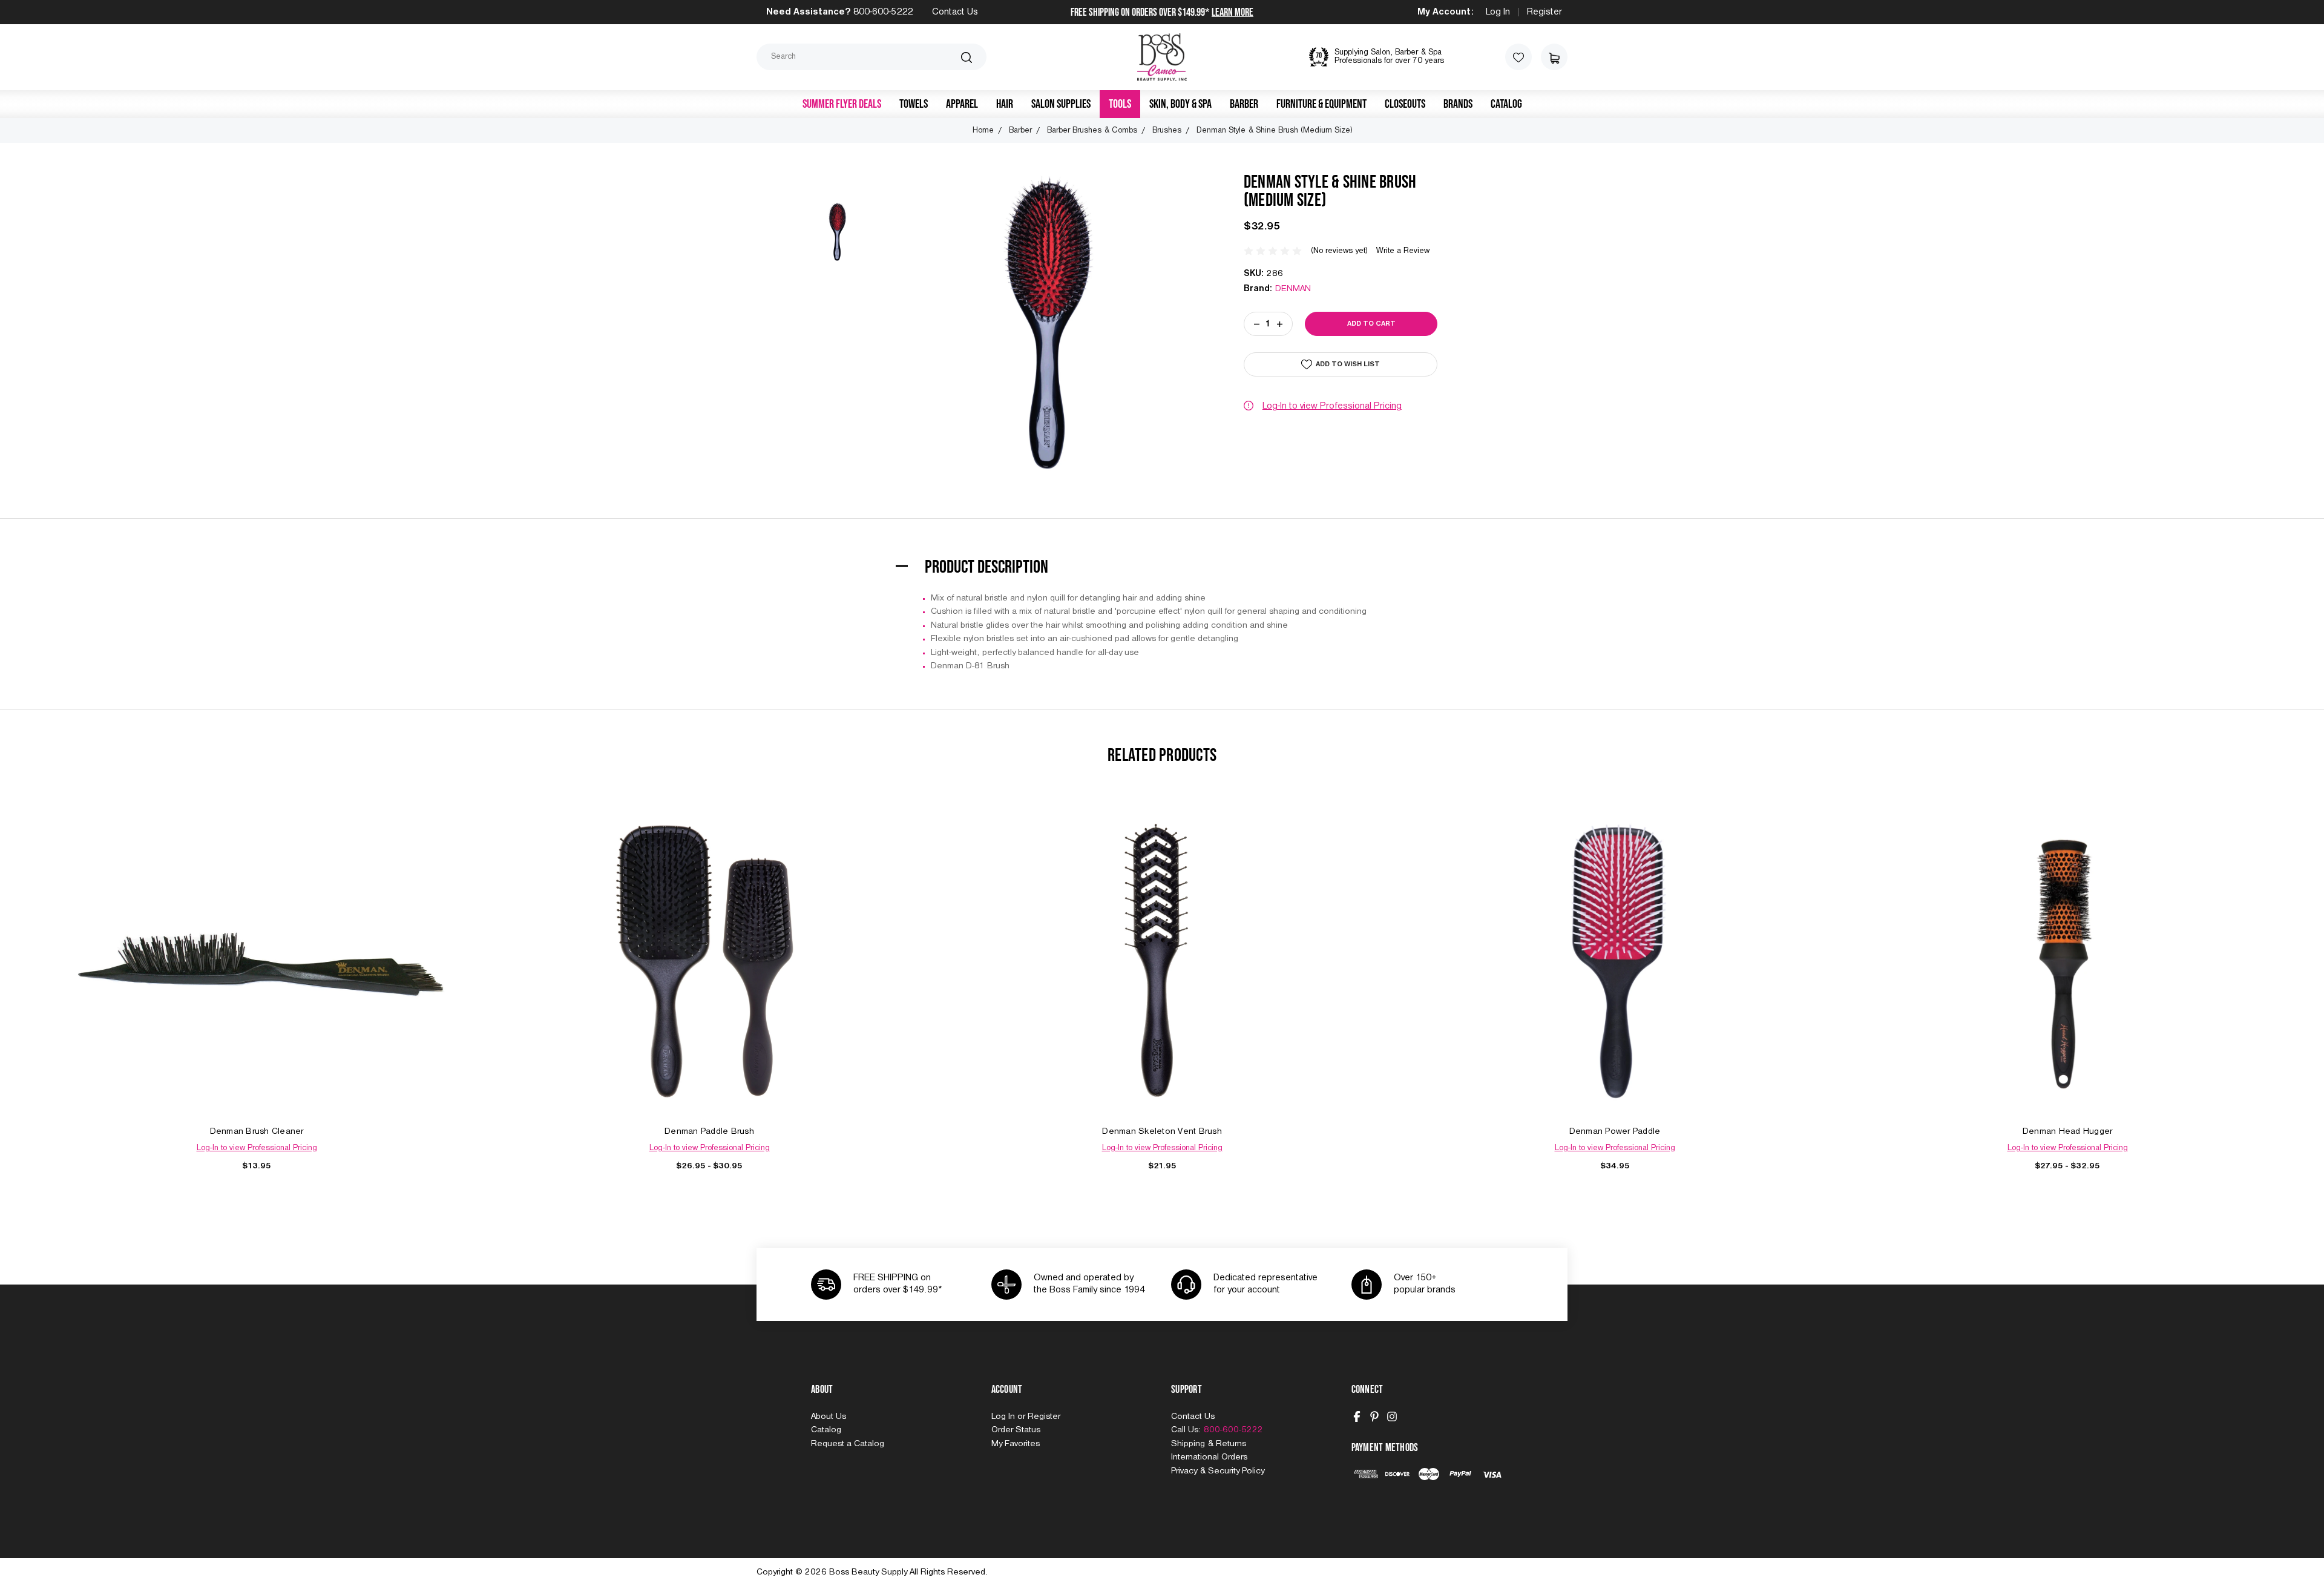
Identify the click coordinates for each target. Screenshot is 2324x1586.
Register (1544, 12)
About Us (829, 1417)
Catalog (1506, 104)
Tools (1120, 104)
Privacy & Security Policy (1218, 1471)
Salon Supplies (1061, 104)
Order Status (1016, 1430)
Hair (1005, 104)
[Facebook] (1357, 1417)
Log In (1498, 12)
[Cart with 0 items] (1554, 57)
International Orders (1209, 1457)
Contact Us (955, 12)
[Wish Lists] (1518, 57)
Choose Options (709, 974)
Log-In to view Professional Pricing (1332, 406)
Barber (1244, 104)
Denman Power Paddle (1615, 1131)
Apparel (962, 104)
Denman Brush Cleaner (257, 1131)
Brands (1458, 104)
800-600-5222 (883, 12)
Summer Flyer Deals (842, 104)
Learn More (1233, 12)
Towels (914, 104)
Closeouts (1405, 104)
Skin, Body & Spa (1180, 104)
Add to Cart (257, 974)
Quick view (257, 947)
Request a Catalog (848, 1444)
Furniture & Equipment (1321, 104)
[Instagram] (1392, 1417)
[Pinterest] (1374, 1417)
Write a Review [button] (1403, 251)
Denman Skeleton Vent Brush (1162, 1131)
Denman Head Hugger (2068, 1131)
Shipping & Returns (1209, 1444)
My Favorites (1016, 1444)
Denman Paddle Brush (709, 1131)
